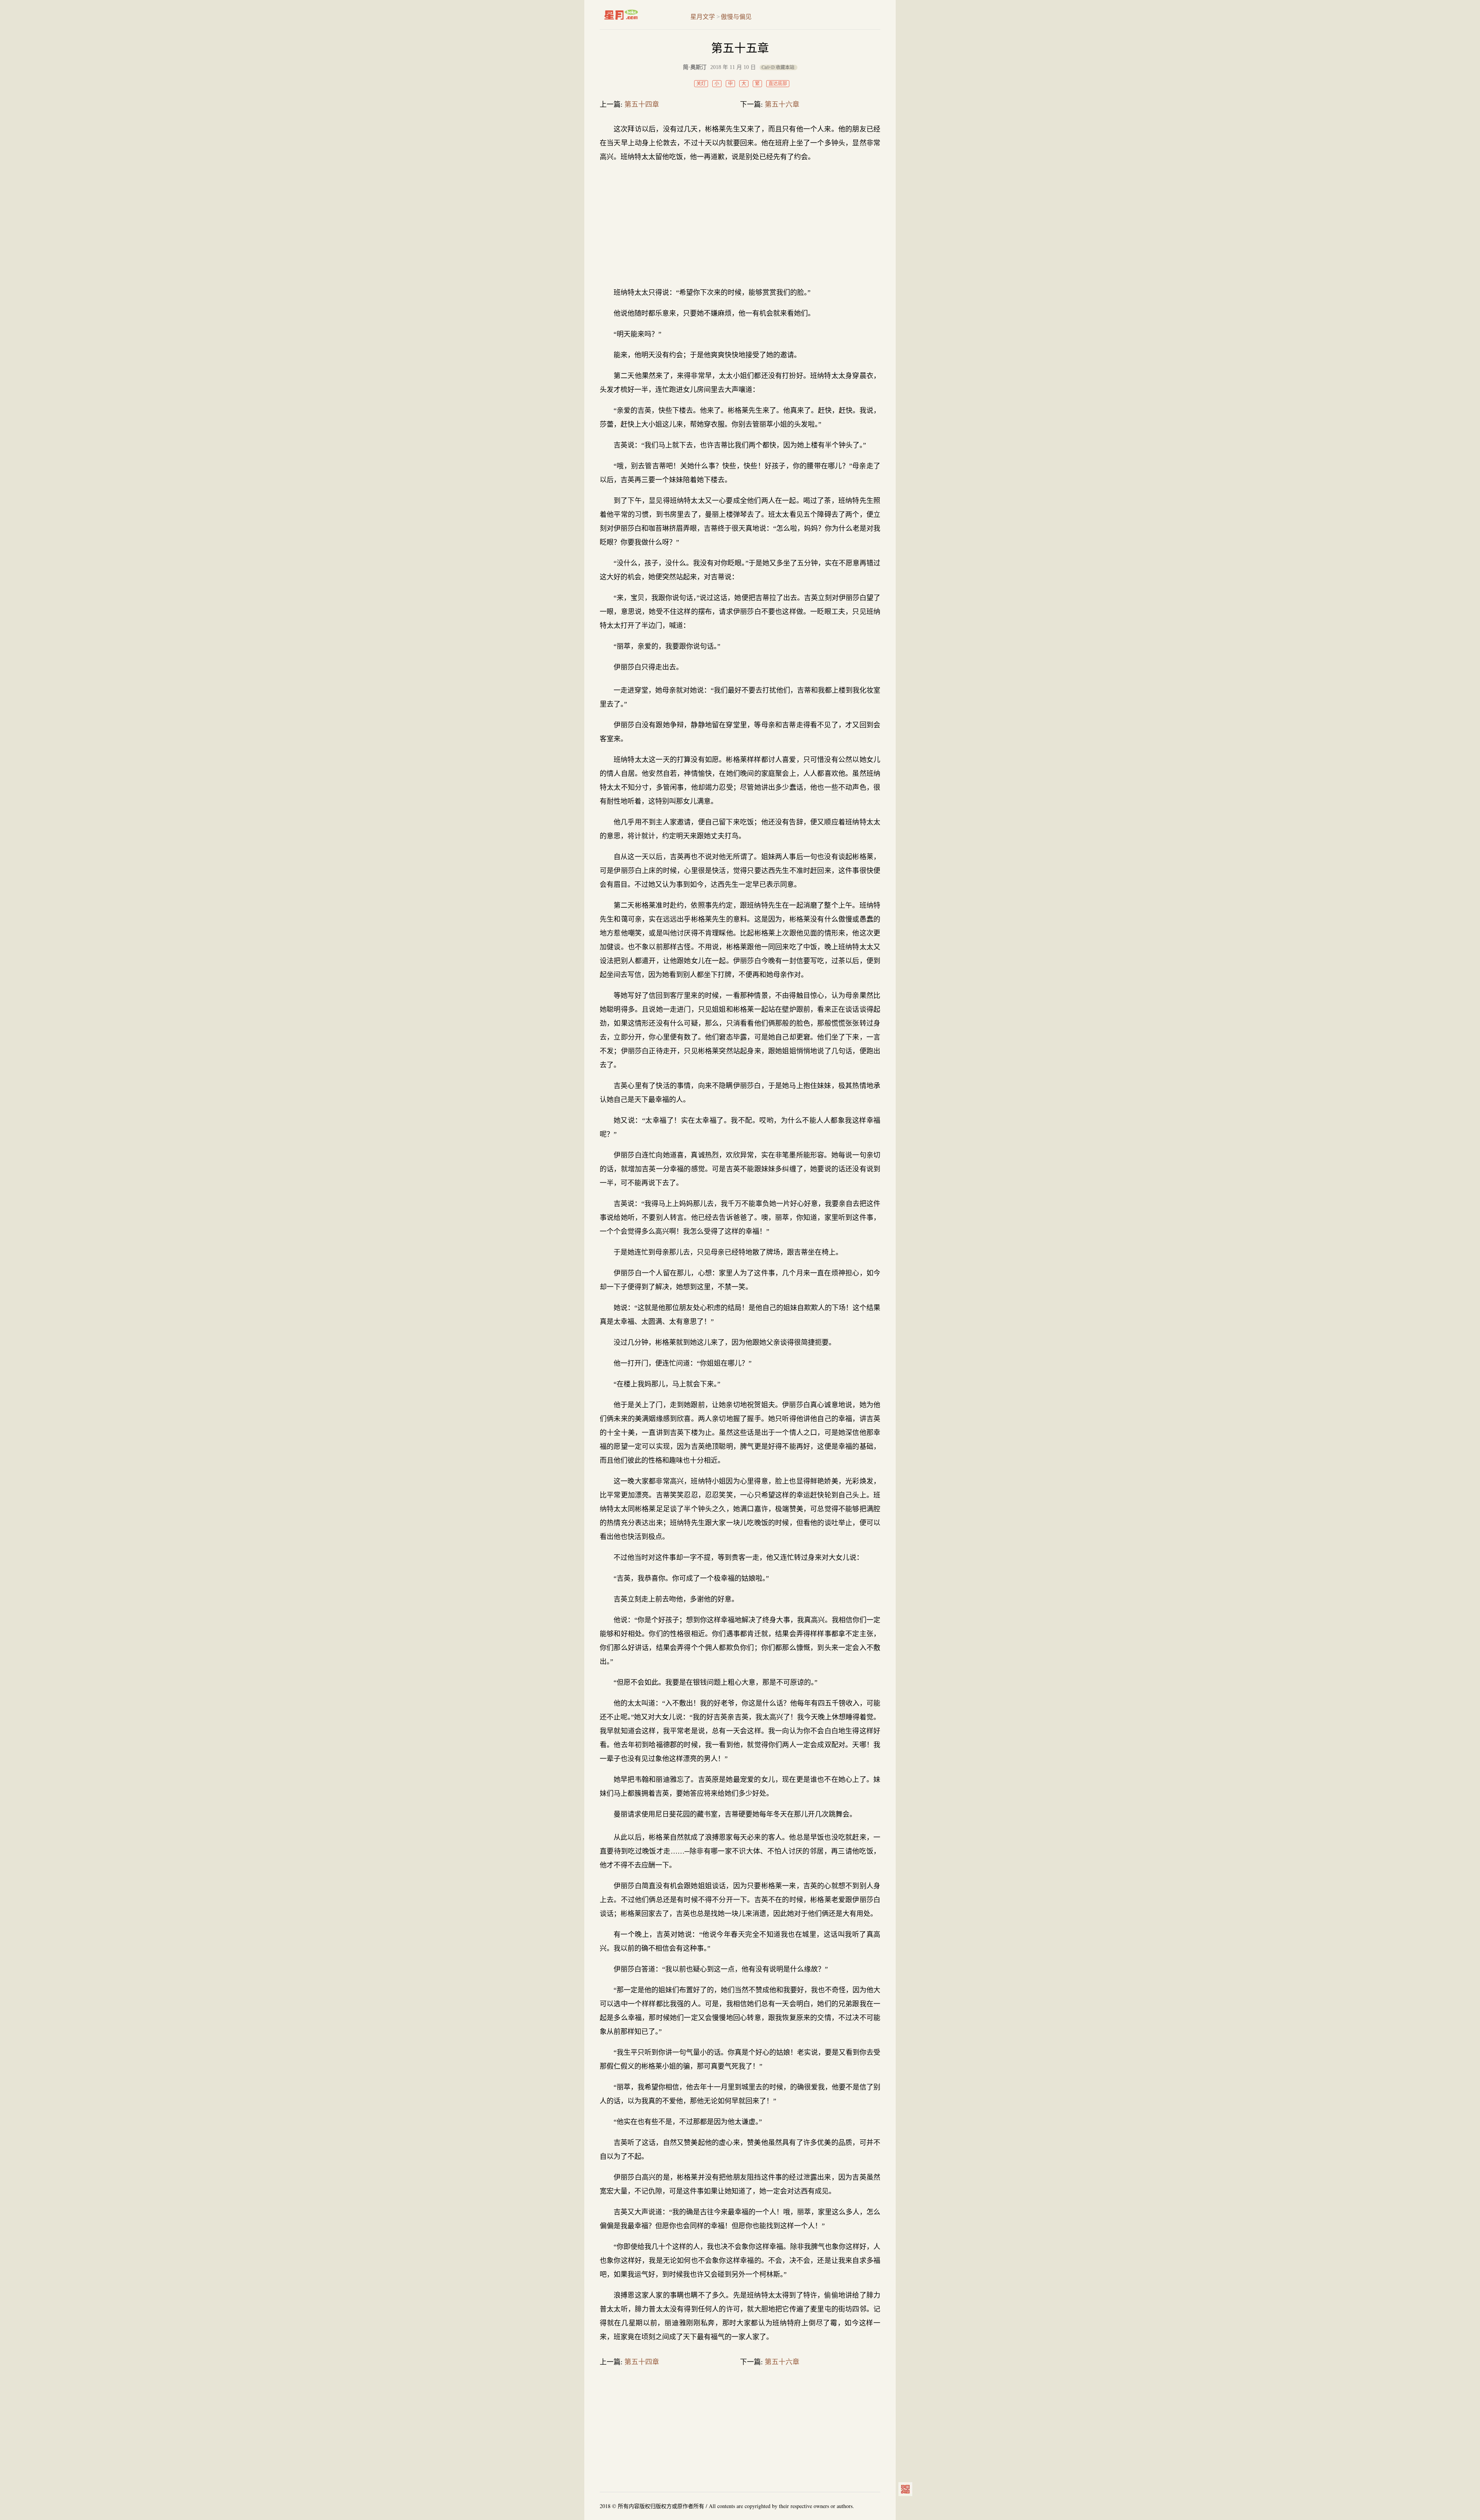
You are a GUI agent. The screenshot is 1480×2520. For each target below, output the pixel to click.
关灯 (701, 84)
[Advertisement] (740, 225)
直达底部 (778, 84)
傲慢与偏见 (736, 17)
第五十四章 (642, 104)
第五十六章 (782, 104)
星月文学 (637, 15)
